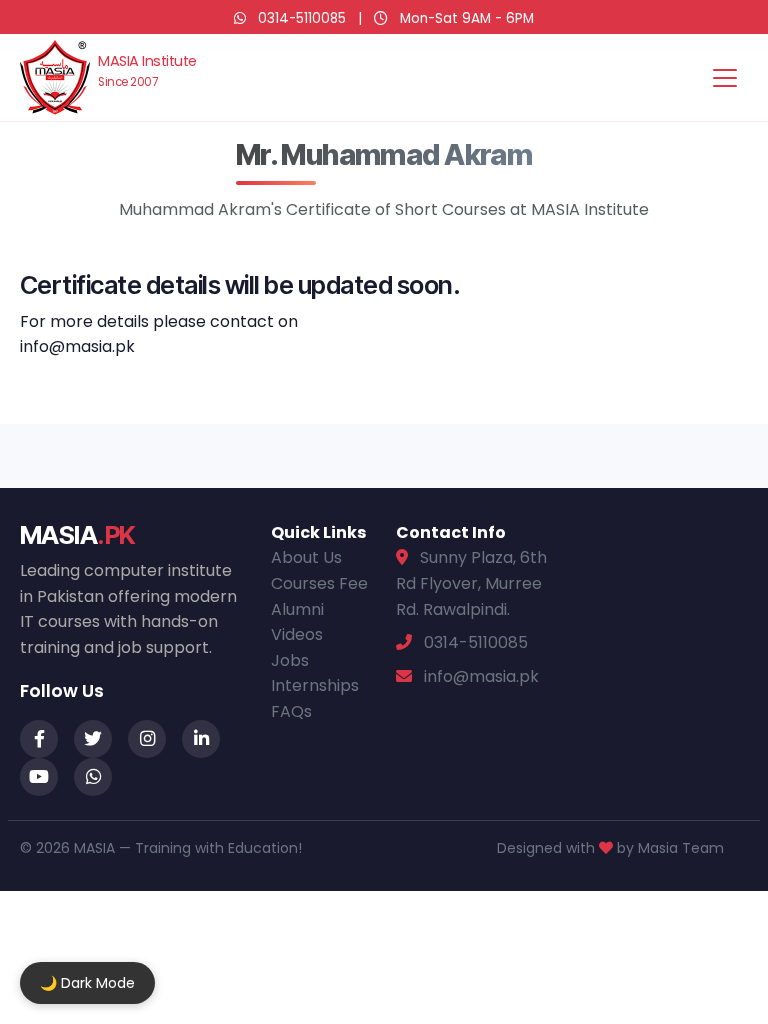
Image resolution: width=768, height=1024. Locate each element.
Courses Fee (319, 583)
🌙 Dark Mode (87, 983)
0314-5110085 (302, 18)
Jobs (290, 660)
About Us (306, 557)
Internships (315, 685)
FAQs (291, 711)
